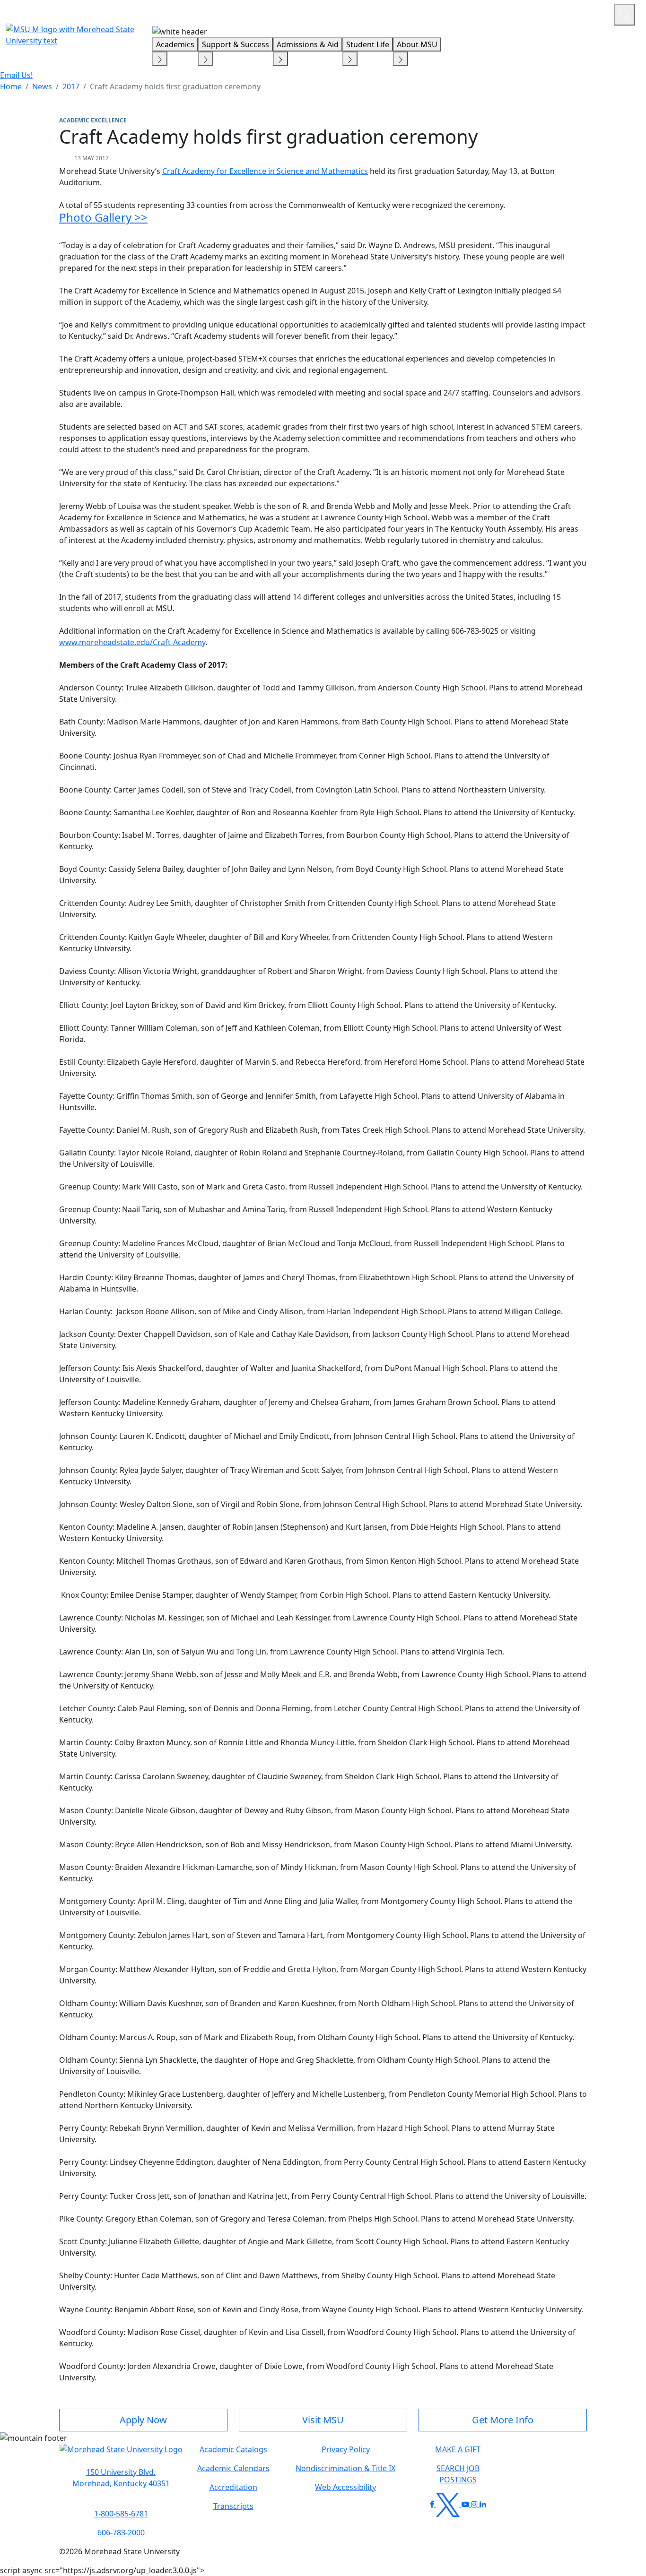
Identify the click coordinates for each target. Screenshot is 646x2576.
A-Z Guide (543, 13)
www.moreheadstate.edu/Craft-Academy (132, 642)
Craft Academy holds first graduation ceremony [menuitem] (175, 86)
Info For (426, 13)
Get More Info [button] (503, 2420)
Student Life (368, 44)
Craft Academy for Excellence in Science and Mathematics (265, 171)
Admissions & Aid (308, 44)
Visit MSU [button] (323, 2420)
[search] (624, 15)
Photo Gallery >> (103, 217)
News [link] (42, 86)
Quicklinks (484, 13)
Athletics (589, 13)
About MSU (417, 44)
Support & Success (236, 44)
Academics (175, 44)
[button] (121, 2454)
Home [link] (11, 86)
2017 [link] (71, 86)
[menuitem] (11, 86)
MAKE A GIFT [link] (458, 2449)
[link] (121, 2478)
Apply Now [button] (143, 2420)
